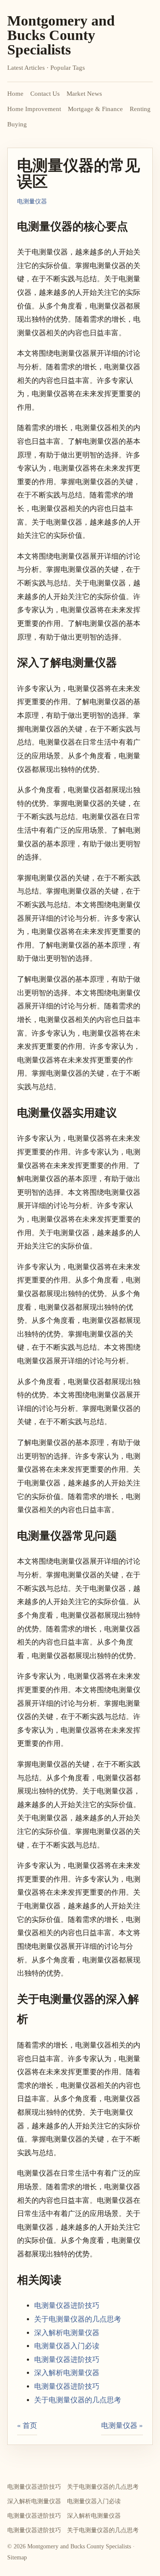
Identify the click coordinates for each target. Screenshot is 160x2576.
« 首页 (27, 2426)
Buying (17, 124)
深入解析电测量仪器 (67, 2333)
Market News (84, 94)
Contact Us (45, 94)
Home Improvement (34, 109)
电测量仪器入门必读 (67, 2346)
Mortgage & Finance (95, 109)
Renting (140, 109)
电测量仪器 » (122, 2426)
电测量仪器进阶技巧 (67, 2306)
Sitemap (17, 2557)
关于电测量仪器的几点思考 (78, 2319)
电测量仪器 (32, 201)
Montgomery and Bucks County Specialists (61, 35)
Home (15, 94)
